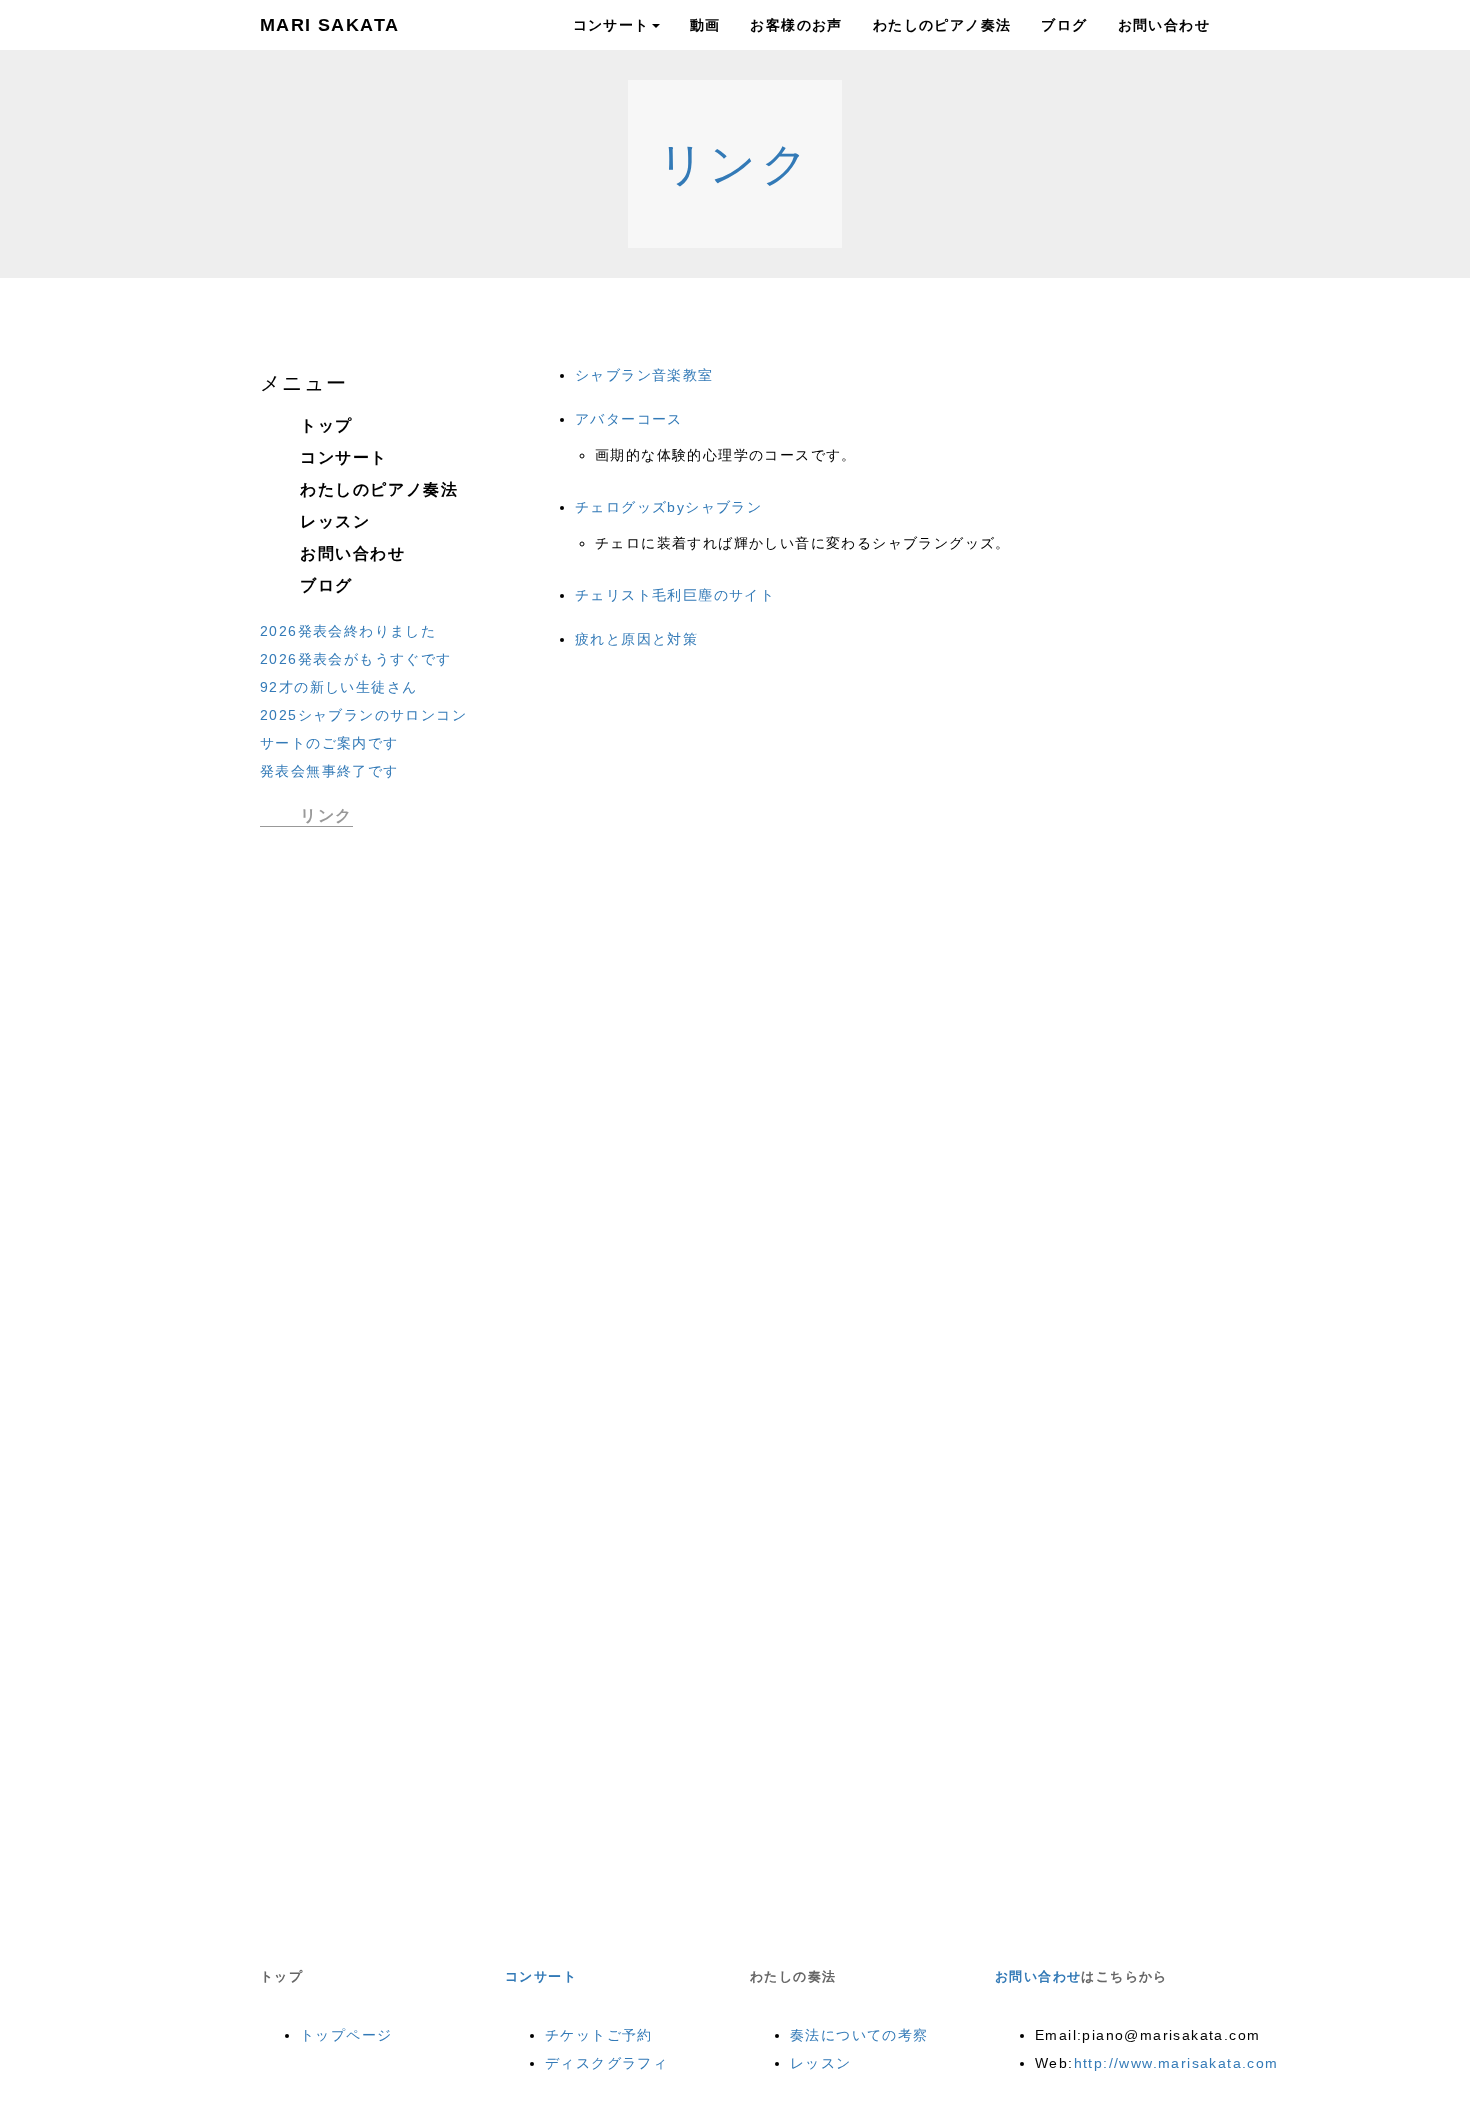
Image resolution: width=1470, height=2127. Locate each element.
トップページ (346, 2035)
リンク (735, 164)
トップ (326, 425)
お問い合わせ (1164, 25)
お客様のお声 (796, 25)
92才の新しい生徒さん (338, 687)
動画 (705, 25)
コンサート (611, 25)
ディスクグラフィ (606, 2063)
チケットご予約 (599, 2035)
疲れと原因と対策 (636, 639)
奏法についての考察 (859, 2035)
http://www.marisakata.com (1176, 2063)
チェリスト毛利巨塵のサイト (675, 595)
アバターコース (629, 419)
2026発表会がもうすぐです (356, 659)
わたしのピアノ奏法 (942, 25)
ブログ (1064, 25)
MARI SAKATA (329, 25)
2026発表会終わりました (348, 631)
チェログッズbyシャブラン (668, 507)
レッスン (335, 521)
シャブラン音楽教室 (644, 375)
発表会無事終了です (329, 771)
